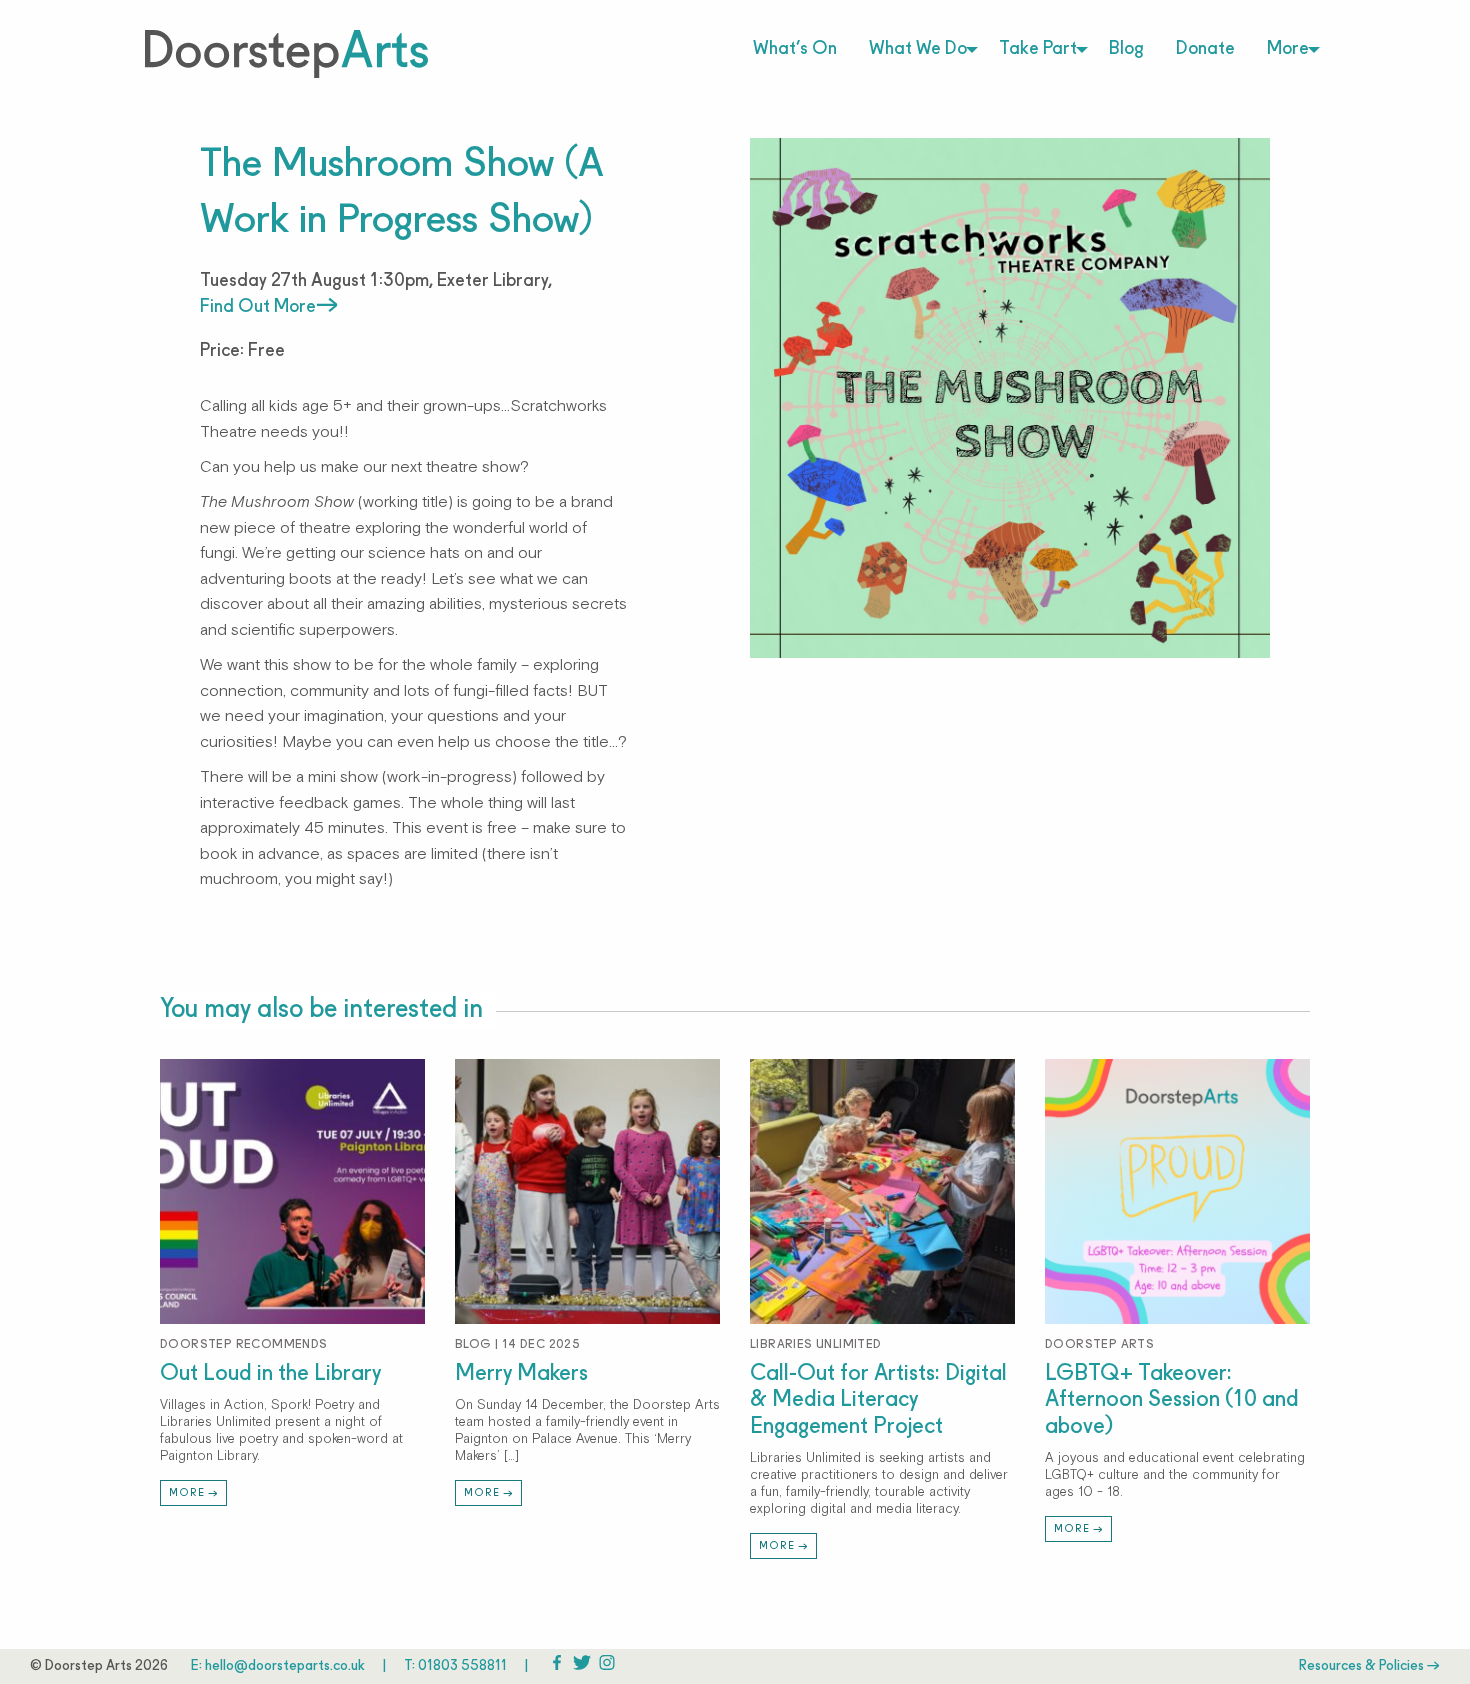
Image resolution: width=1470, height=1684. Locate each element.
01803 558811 (462, 1666)
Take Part (1038, 49)
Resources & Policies (1363, 1666)
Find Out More (258, 307)
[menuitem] (795, 50)
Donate (1205, 49)
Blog (1126, 49)
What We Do (918, 49)
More (1288, 49)
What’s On (795, 49)
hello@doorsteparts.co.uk (285, 1666)
